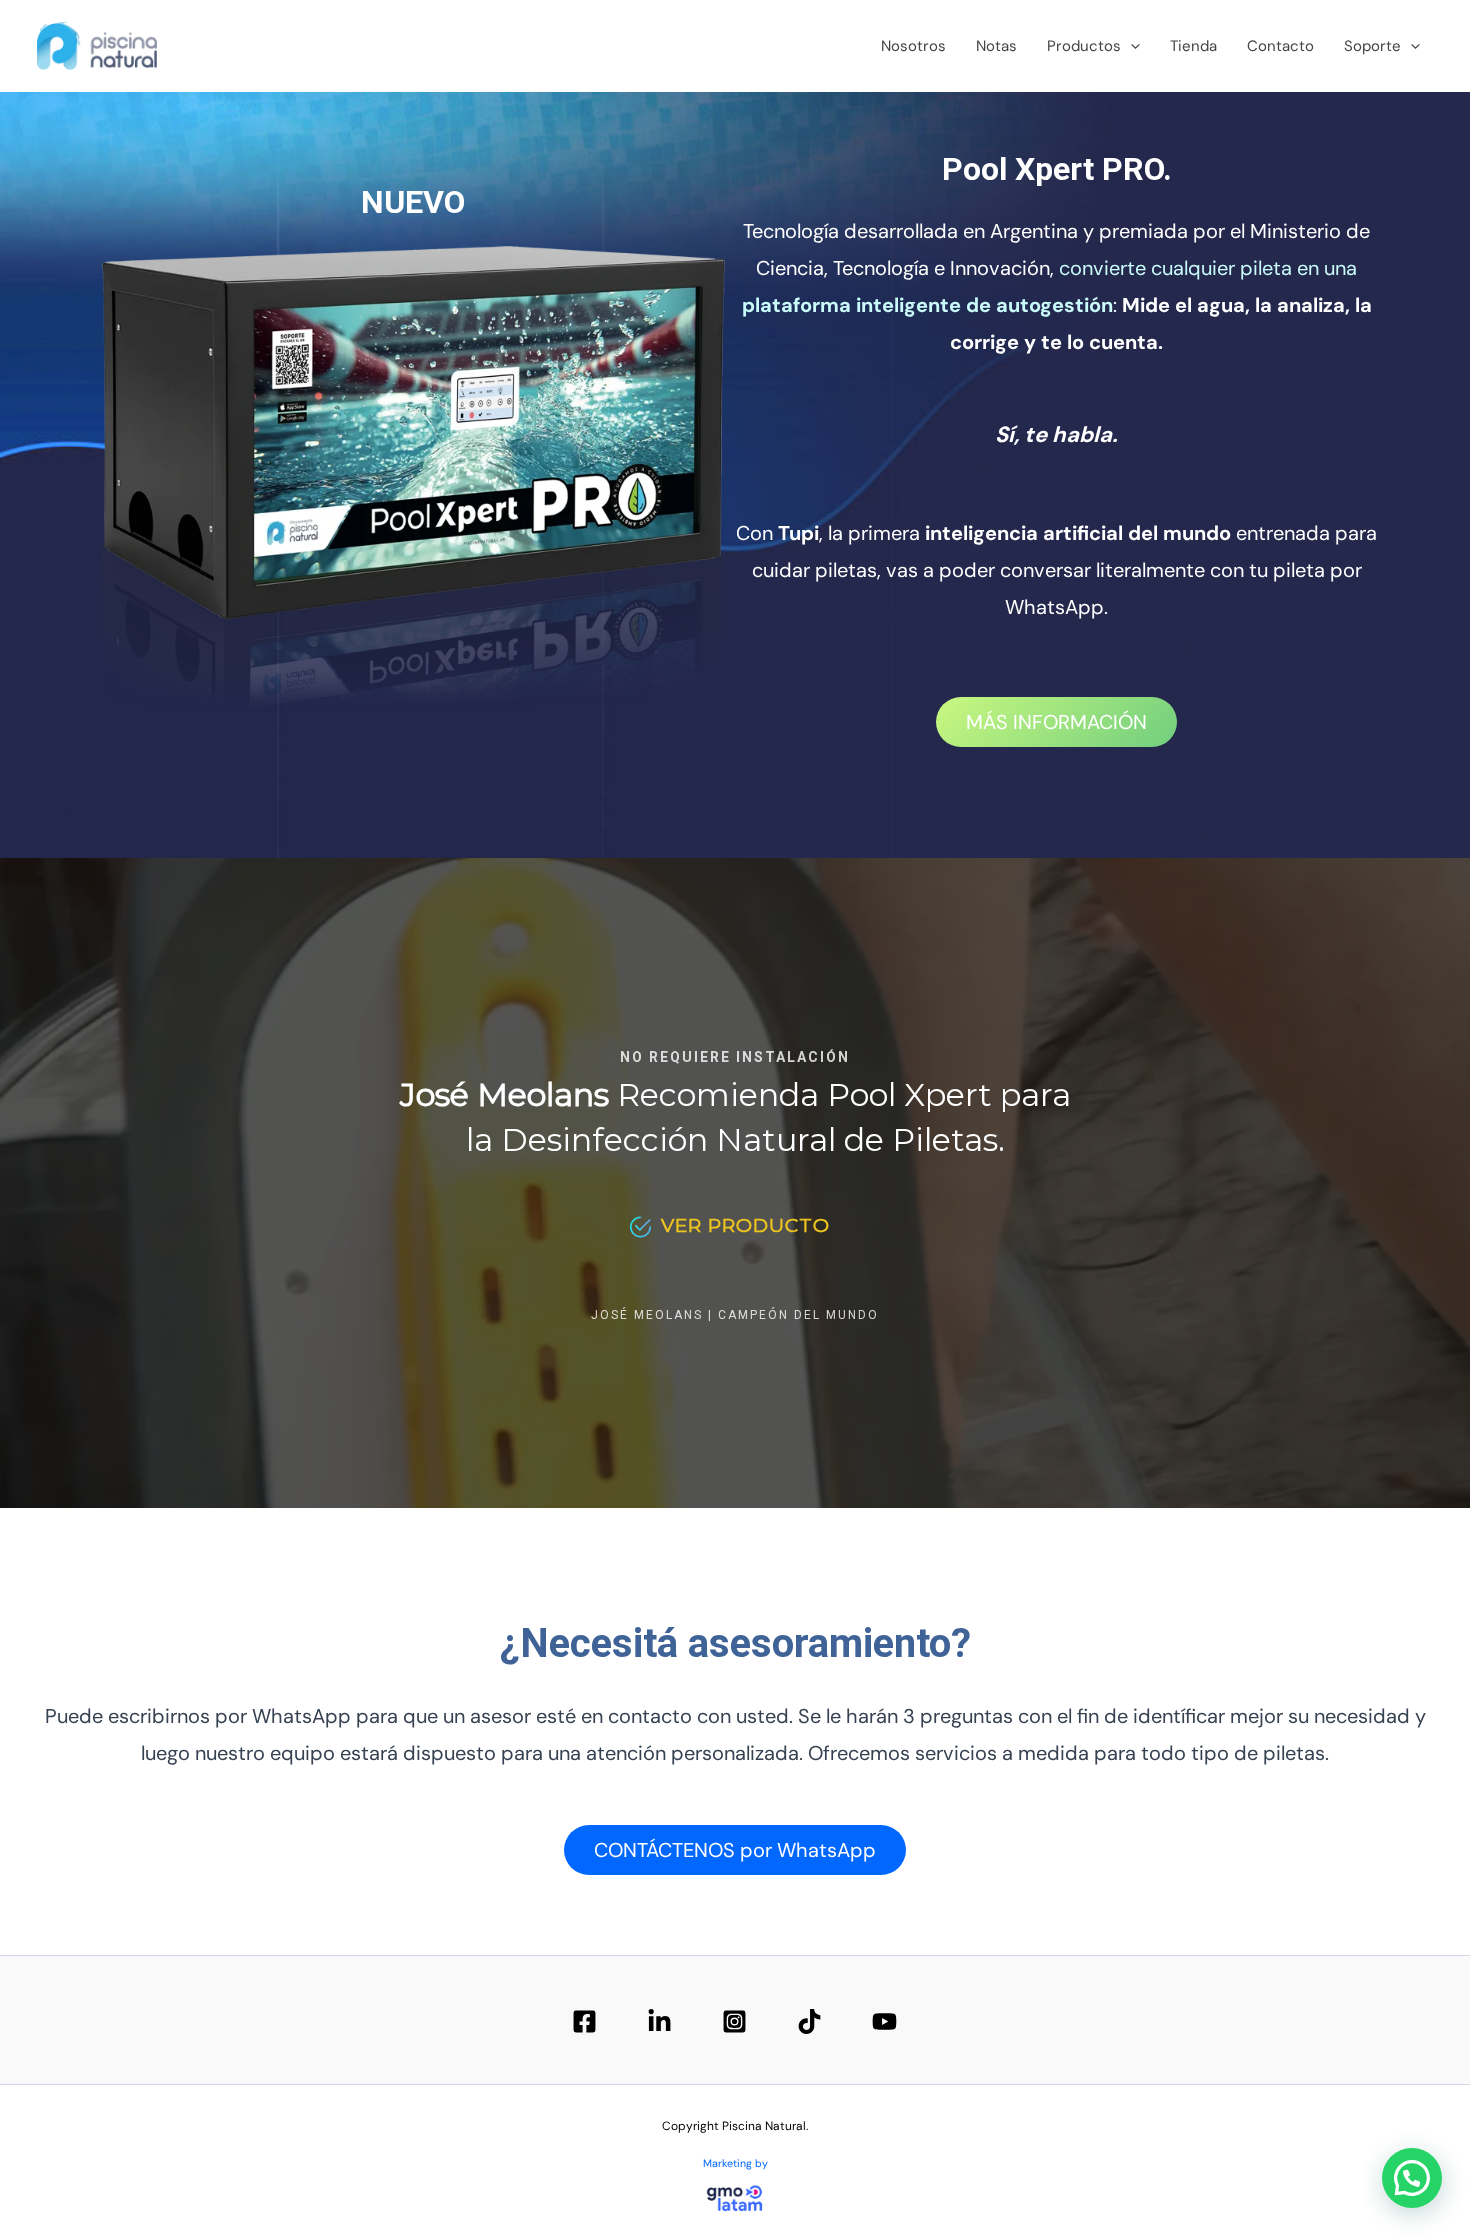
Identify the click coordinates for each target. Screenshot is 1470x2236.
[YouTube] (884, 2021)
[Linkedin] (659, 2021)
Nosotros (913, 46)
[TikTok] (809, 2021)
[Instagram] (734, 2021)
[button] (1130, 46)
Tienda (1193, 46)
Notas (996, 46)
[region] (735, 1183)
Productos (1084, 46)
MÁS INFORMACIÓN (1056, 722)
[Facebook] (584, 2021)
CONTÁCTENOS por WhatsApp (735, 1850)
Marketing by (735, 2163)
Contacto (1280, 46)
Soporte (1372, 46)
